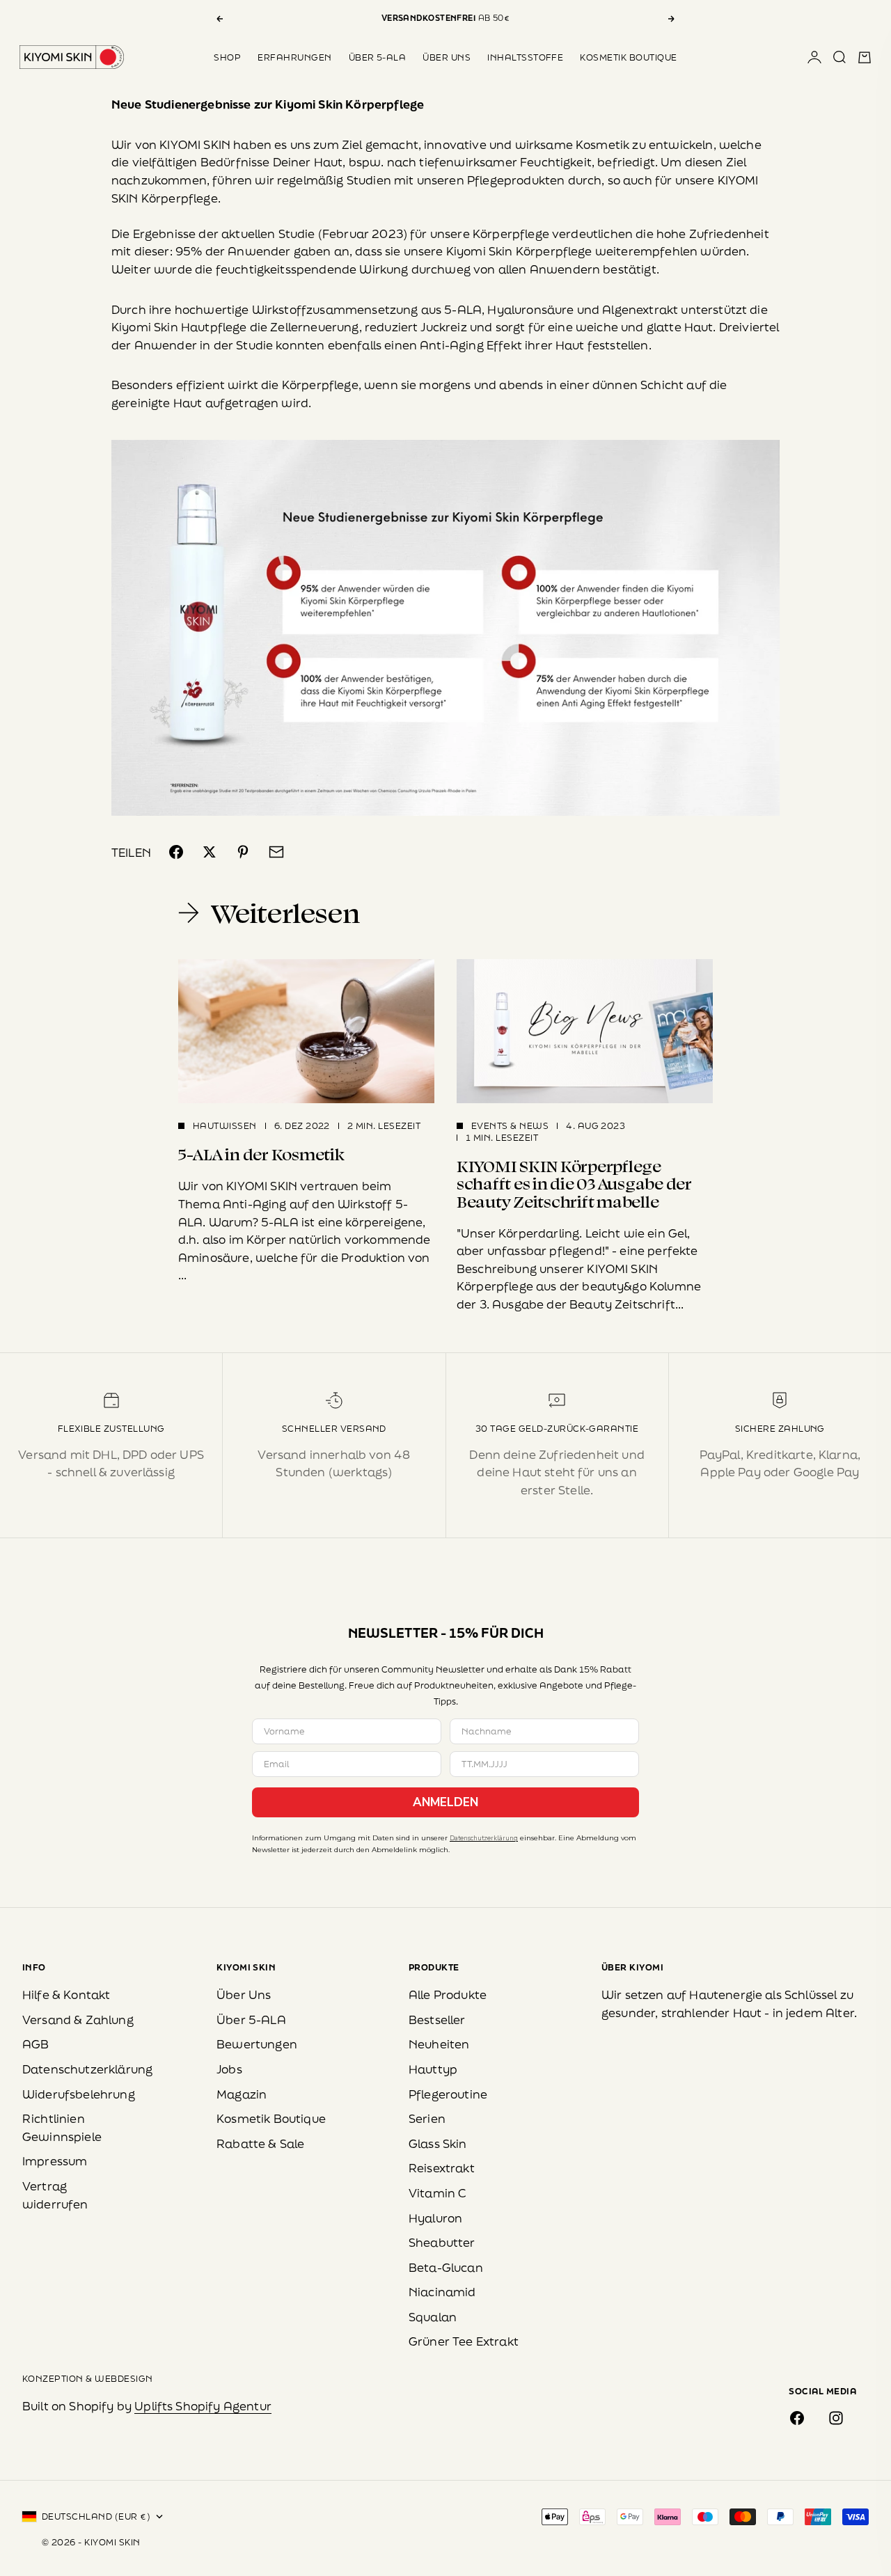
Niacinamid (442, 2292)
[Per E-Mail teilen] (276, 852)
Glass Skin (438, 2143)
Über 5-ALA (378, 57)
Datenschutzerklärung (484, 1838)
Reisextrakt (442, 2168)
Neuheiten (439, 2044)
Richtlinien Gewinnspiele (62, 2127)
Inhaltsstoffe (525, 57)
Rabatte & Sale (260, 2143)
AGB (36, 2044)
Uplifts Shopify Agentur (203, 2406)
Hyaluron (435, 2218)
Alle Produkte (448, 1994)
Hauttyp (433, 2069)
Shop (227, 57)
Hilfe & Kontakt (66, 1994)
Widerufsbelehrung (79, 2094)
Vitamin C (437, 2193)
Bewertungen (257, 2044)
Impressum (55, 2161)
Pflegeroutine (448, 2094)
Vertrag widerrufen (55, 2195)
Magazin (242, 2094)
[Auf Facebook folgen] (797, 2418)
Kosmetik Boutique (628, 57)
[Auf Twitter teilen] (210, 852)
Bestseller (437, 2020)
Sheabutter (442, 2242)
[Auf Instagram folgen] (836, 2418)
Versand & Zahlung (78, 2020)
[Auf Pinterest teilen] (243, 852)
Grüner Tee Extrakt (464, 2341)
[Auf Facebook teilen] (176, 852)
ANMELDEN (445, 1802)
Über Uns (447, 57)
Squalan (433, 2317)
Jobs (229, 2069)
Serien (427, 2118)
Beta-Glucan (446, 2267)
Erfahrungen (294, 57)
